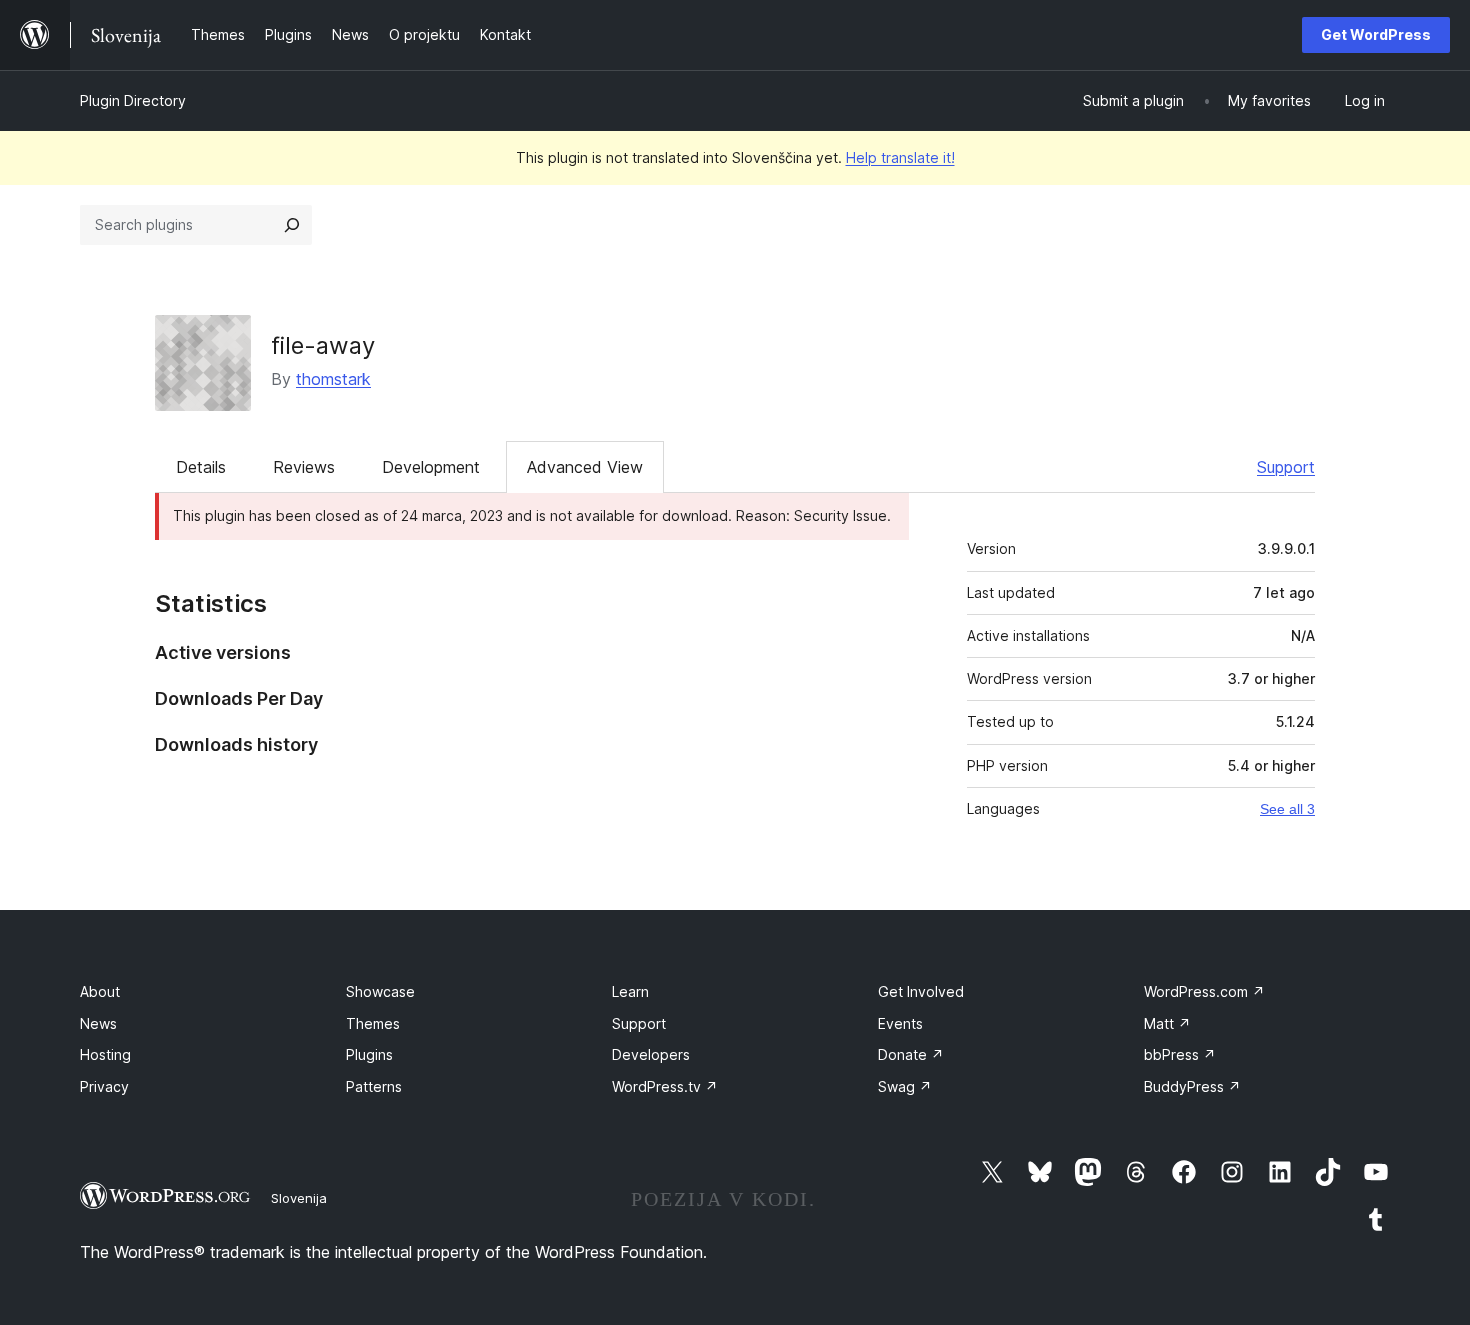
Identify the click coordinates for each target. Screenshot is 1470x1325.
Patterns (374, 1086)
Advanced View (585, 467)
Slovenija (299, 1198)
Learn (630, 991)
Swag (905, 1086)
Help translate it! (900, 157)
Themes (373, 1023)
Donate (911, 1054)
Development (431, 467)
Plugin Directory (133, 100)
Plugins (369, 1054)
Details (201, 467)
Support (1286, 467)
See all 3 (1287, 809)
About (100, 991)
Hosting (105, 1054)
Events (900, 1023)
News (98, 1023)
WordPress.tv (665, 1086)
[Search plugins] (292, 225)
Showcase (380, 991)
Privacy (104, 1086)
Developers (651, 1054)
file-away (323, 345)
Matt (1167, 1023)
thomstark (333, 379)
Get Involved (921, 991)
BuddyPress (1192, 1086)
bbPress (1180, 1054)
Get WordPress (1376, 34)
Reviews (304, 467)
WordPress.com (1204, 991)
